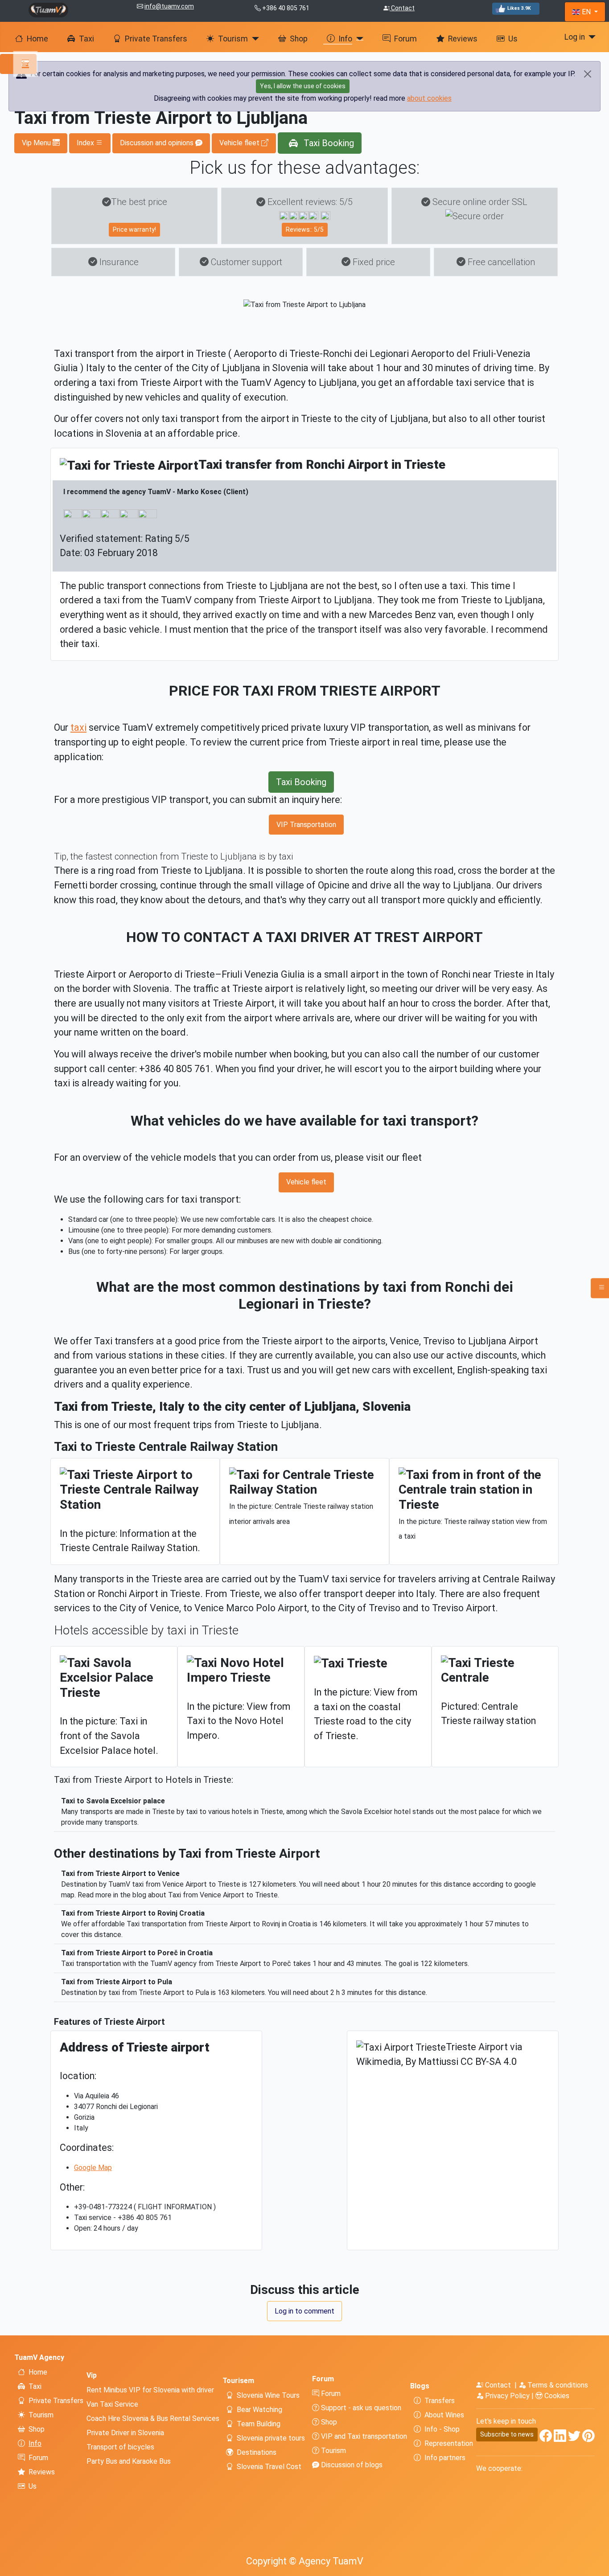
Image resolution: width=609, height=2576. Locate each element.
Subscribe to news (507, 2434)
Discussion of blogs (351, 2465)
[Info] (358, 39)
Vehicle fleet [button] (240, 143)
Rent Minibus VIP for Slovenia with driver (150, 2390)
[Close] (588, 74)
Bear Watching (259, 2410)
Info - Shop (442, 2429)
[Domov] (48, 9)
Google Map (93, 2168)
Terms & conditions (557, 2385)
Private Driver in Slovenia (125, 2433)
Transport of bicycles (120, 2447)
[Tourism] (253, 39)
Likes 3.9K (519, 8)
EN (586, 12)
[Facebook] (546, 2438)
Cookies (556, 2396)
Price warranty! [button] (134, 229)
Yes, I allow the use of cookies (303, 86)
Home (37, 39)
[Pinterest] (588, 2438)
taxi (78, 727)
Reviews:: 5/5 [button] (305, 229)
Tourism (233, 39)
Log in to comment (304, 2311)
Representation (449, 2443)
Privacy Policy (507, 2396)
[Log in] (590, 37)
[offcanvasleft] (18, 64)
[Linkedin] (560, 2438)
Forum (405, 39)
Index (86, 143)
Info (345, 39)
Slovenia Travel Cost (269, 2467)
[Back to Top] (598, 2565)
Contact (402, 8)
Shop (299, 39)
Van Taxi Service (112, 2404)
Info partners (445, 2458)
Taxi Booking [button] (328, 143)
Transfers (440, 2401)
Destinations (257, 2452)
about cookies (429, 98)
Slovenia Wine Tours (268, 2395)
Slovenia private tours (271, 2438)
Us (513, 39)
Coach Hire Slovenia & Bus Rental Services (153, 2418)
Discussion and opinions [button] (158, 143)
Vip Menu (37, 143)
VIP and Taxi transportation (363, 2436)
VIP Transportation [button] (306, 825)
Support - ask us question (360, 2408)
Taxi (86, 39)
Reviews (463, 39)
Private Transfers (156, 39)
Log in (575, 37)
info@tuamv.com (169, 6)
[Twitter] (574, 2438)
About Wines (444, 2415)
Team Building (259, 2424)
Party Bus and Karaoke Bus (129, 2461)
